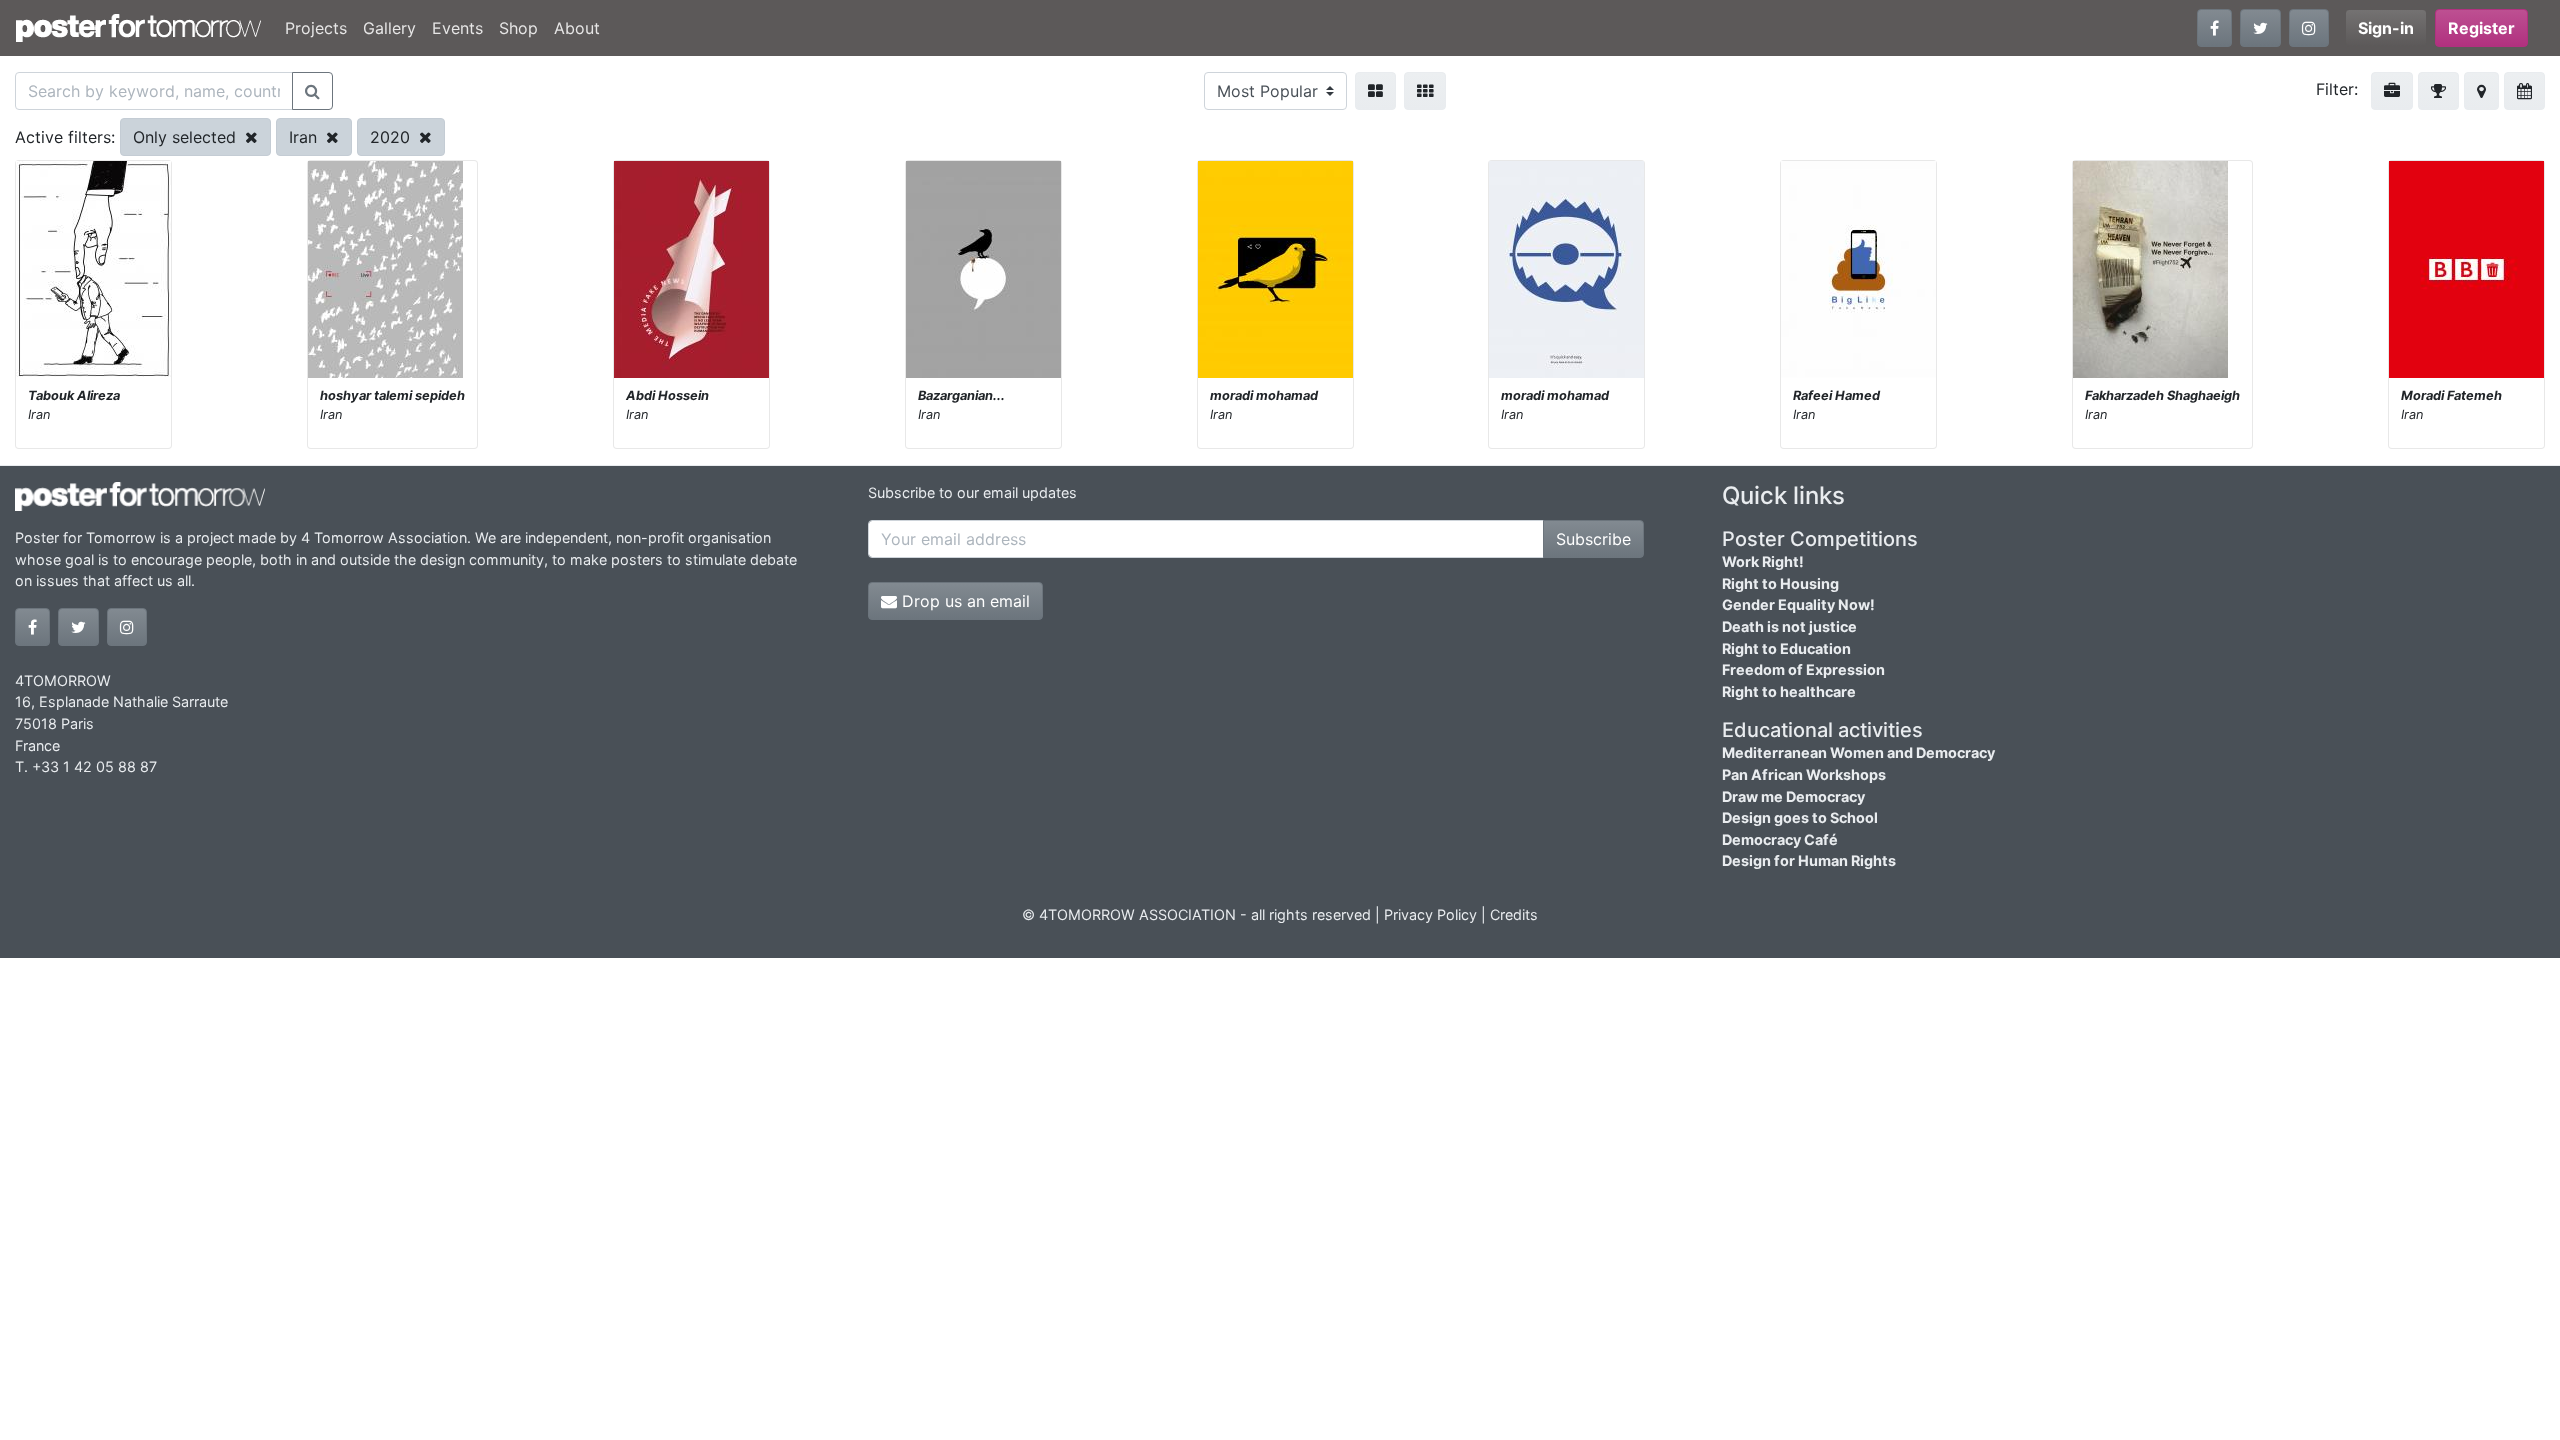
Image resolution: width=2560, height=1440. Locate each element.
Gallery (389, 28)
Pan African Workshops (1804, 774)
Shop (518, 28)
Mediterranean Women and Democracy (1858, 752)
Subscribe (1593, 539)
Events (457, 28)
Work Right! (1763, 561)
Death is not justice (1789, 626)
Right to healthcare (1789, 691)
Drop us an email (963, 601)
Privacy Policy (1430, 914)
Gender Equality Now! (1798, 604)
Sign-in (2386, 28)
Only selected (187, 137)
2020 (392, 137)
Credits (1514, 914)
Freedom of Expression (1803, 669)
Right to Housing (1780, 583)
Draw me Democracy (1793, 796)
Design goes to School (1800, 817)
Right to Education (1786, 648)
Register (2481, 28)
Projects (316, 28)
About (577, 28)
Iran (305, 137)
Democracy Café (1780, 839)
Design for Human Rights (1809, 860)
